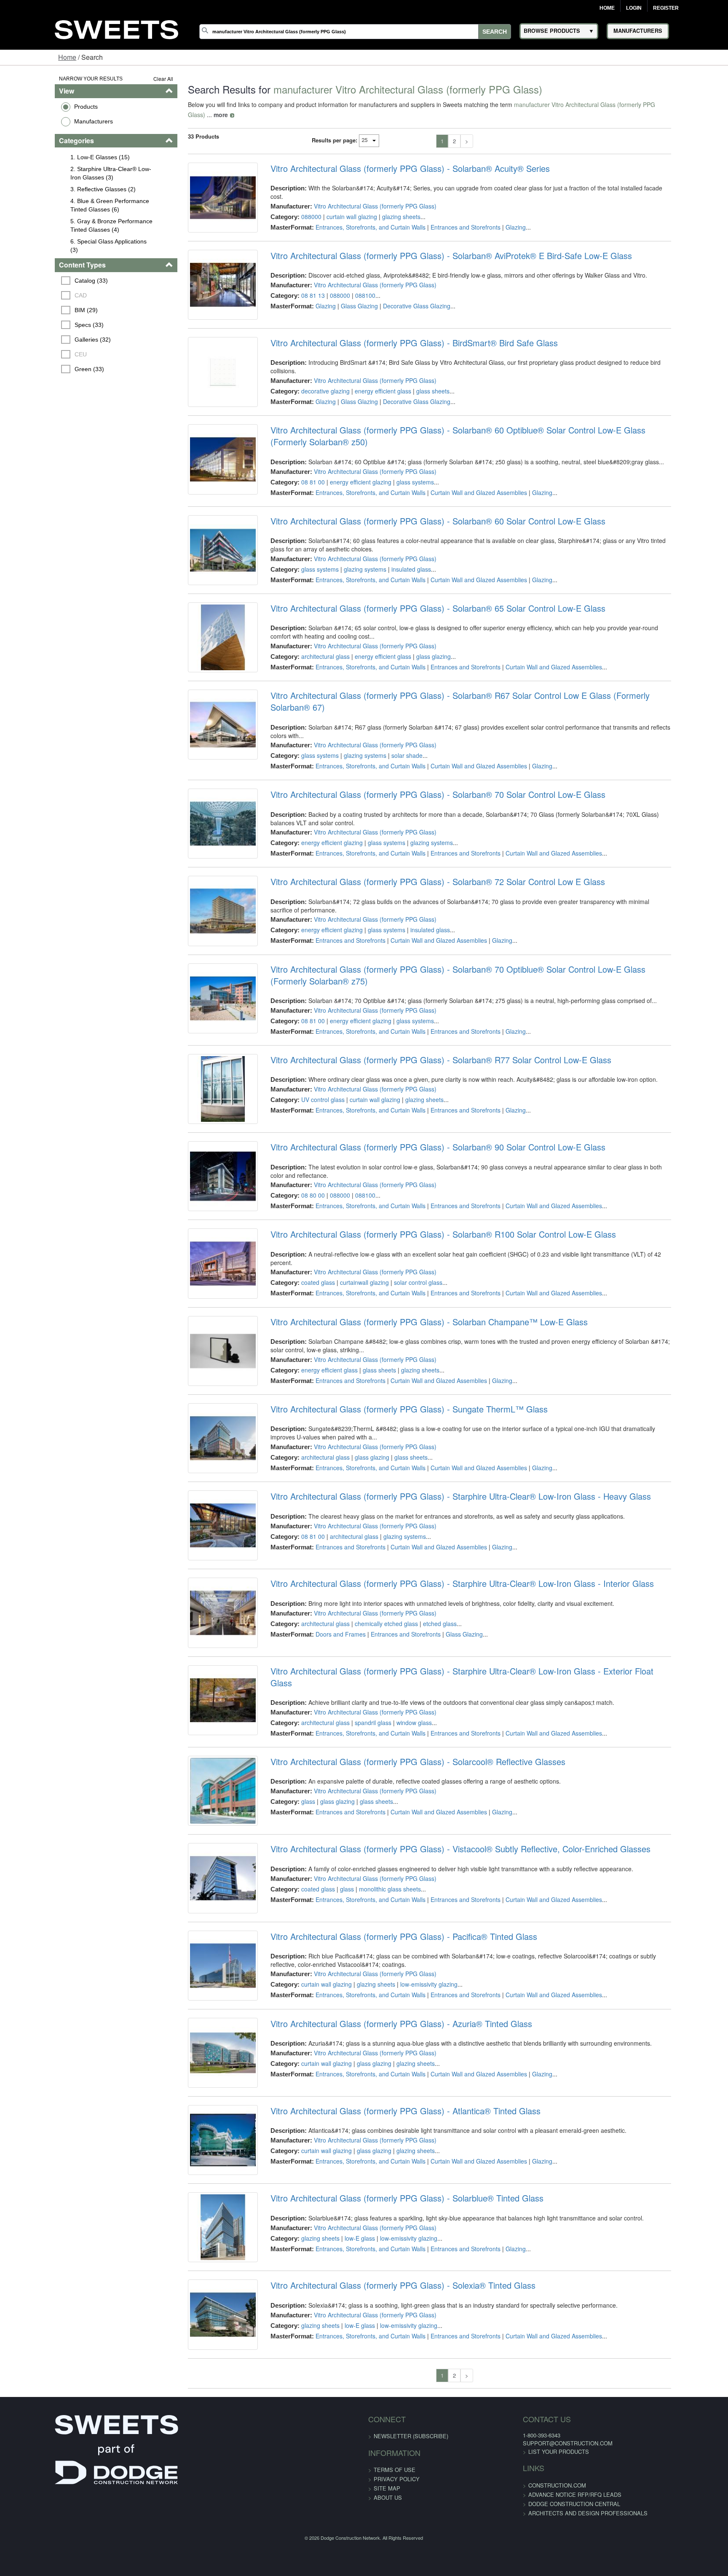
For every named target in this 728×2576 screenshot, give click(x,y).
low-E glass (344, 2497)
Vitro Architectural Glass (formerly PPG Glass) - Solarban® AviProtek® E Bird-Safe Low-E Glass (435, 258)
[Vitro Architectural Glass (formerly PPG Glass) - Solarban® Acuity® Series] (201, 194)
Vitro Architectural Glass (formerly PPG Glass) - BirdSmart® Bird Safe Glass (398, 358)
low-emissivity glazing (413, 2205)
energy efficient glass (367, 398)
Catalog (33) (45, 281)
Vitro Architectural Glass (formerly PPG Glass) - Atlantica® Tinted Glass (389, 2357)
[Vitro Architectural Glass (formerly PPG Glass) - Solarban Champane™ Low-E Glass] (201, 1493)
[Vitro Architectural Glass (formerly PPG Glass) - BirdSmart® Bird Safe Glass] (201, 393)
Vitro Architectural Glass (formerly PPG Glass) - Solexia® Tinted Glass (387, 2557)
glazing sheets (385, 198)
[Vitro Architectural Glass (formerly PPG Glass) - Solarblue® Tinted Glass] (201, 2492)
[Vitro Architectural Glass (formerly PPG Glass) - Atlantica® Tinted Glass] (201, 2392)
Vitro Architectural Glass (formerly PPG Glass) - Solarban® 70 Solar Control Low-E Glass (422, 858)
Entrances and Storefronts (450, 209)
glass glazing (418, 706)
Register (666, 8)
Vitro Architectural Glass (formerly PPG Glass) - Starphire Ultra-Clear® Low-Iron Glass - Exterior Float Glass (458, 1857)
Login (634, 8)
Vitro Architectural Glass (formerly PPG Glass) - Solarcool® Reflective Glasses (402, 1957)
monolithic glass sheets (374, 2097)
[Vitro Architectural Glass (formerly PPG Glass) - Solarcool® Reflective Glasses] (201, 1993)
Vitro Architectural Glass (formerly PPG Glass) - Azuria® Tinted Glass (385, 2257)
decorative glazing (309, 398)
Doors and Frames (325, 1808)
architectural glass (309, 706)
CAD (34, 295)
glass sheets (417, 398)
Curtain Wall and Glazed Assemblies (463, 520)
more (661, 104)
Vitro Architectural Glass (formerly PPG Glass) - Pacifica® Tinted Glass (388, 2157)
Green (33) (43, 369)
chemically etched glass (370, 1797)
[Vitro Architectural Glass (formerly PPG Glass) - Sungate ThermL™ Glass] (201, 1593)
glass (292, 1997)
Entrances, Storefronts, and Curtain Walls (355, 209)
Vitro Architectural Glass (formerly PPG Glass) (359, 187)
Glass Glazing (343, 308)
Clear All (135, 79)
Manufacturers (46, 121)
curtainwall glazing (348, 1397)
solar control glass (402, 1397)
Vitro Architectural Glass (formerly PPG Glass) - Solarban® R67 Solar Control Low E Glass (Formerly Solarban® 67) (472, 758)
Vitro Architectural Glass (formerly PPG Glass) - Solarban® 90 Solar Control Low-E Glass (422, 1257)
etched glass (424, 1797)
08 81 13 (297, 298)
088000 (295, 198)
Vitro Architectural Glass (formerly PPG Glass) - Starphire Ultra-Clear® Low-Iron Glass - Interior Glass (446, 1757)
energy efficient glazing (345, 510)
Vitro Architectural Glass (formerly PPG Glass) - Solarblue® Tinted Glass (391, 2457)
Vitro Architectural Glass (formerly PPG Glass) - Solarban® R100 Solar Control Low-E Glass (427, 1358)
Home (607, 8)
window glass (398, 1897)
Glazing (500, 209)
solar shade (391, 797)
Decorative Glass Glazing (401, 308)
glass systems (399, 510)
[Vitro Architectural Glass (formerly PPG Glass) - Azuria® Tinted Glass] (201, 2292)
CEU (34, 354)
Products (38, 107)
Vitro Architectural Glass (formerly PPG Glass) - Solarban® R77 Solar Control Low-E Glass (425, 1158)
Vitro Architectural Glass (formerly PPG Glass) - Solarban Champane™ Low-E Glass (413, 1458)
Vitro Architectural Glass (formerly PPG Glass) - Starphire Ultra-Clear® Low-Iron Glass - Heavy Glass (445, 1657)
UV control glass (307, 1197)
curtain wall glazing (336, 198)
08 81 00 (297, 510)
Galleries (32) (46, 340)
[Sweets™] (117, 28)
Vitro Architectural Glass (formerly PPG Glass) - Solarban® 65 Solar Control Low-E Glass (422, 658)
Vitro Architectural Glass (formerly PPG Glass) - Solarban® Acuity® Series (394, 158)
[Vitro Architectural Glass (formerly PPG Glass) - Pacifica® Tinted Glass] (201, 2193)
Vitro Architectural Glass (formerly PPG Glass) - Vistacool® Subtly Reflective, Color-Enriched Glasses (444, 2057)
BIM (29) (40, 310)
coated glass (302, 1397)
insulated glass (395, 606)
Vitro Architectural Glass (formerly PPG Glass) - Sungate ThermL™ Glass (393, 1557)
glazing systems (349, 606)
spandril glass (357, 1897)
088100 (349, 298)
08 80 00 (297, 1297)
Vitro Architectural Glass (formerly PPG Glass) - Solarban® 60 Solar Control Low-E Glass (422, 558)
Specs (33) (43, 325)
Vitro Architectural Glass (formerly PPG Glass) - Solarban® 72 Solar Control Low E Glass (422, 958)
